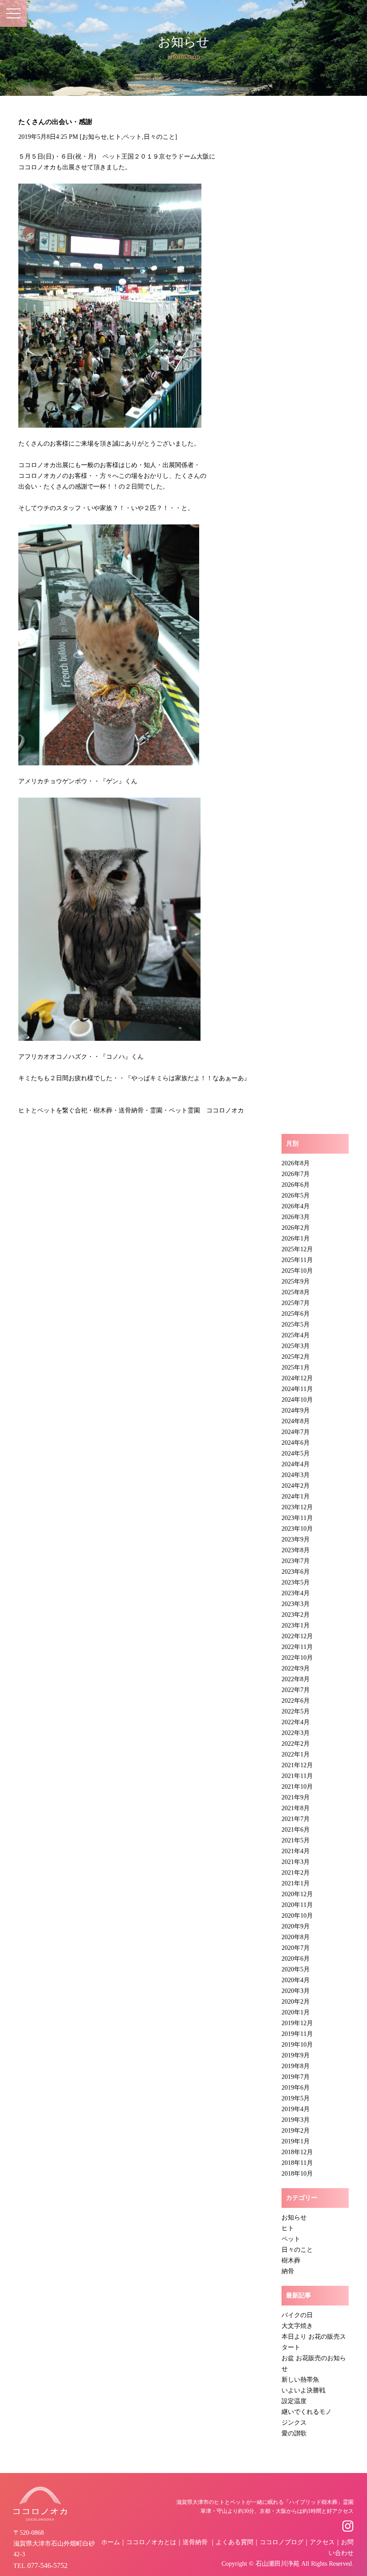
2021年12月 (297, 1765)
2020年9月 (296, 1926)
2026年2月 (296, 1228)
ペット (132, 137)
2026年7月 (296, 1174)
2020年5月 (296, 1969)
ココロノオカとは (151, 2542)
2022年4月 (296, 1722)
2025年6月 (296, 1314)
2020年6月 (296, 1959)
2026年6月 (296, 1185)
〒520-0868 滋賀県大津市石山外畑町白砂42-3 (54, 2544)
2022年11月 (297, 1647)
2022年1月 (296, 1754)
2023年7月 (296, 1561)
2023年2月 (296, 1615)
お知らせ (94, 137)
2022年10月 (297, 1658)
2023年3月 (296, 1604)
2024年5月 (296, 1453)
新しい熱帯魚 (300, 2380)
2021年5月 (296, 1840)
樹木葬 (291, 2260)
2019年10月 (297, 2045)
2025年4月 (296, 1335)
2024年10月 (297, 1400)
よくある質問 (235, 2542)
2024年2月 (296, 1486)
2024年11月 (297, 1389)
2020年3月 (296, 1991)
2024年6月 (296, 1443)
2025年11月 (297, 1260)
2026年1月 (296, 1239)
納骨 (288, 2271)
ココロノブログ (282, 2542)
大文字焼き (297, 2326)
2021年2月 (296, 1873)
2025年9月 (296, 1282)
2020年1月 (296, 2012)
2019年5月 (296, 2098)
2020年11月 (297, 1905)
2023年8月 (296, 1550)
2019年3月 (296, 2120)
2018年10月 (297, 2174)
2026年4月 (296, 1206)
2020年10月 (297, 1916)
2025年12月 (297, 1249)
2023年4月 (296, 1593)
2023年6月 (296, 1572)
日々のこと (159, 137)
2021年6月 (296, 1830)
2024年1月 (296, 1496)
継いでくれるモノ (307, 2412)
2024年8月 (296, 1421)
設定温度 (294, 2401)
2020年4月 (296, 1980)
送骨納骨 (195, 2542)
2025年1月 (296, 1367)
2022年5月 (296, 1711)
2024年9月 (296, 1410)
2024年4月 (296, 1464)
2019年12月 (297, 2023)
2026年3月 (296, 1217)
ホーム (111, 2542)
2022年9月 (296, 1668)
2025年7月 (296, 1303)
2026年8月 (296, 1163)
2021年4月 (296, 1851)
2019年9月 (296, 2055)
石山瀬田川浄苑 (277, 2564)
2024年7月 (296, 1432)
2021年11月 (297, 1776)
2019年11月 (297, 2034)
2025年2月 (296, 1357)
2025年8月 (296, 1292)
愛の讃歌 (294, 2433)
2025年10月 (297, 1271)
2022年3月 (296, 1733)
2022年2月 (296, 1744)
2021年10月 (297, 1787)
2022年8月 (296, 1679)
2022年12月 (297, 1636)
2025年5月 (296, 1324)
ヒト (115, 137)
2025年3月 (296, 1346)
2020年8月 (296, 1937)
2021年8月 (296, 1808)
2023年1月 (296, 1625)
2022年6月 (296, 1701)
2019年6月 (296, 2088)
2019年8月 (296, 2066)
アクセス (322, 2542)
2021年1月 (296, 1883)
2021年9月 (296, 1797)
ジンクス (294, 2423)
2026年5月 (296, 1196)
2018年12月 (297, 2152)
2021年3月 (296, 1862)
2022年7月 (296, 1690)
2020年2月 (296, 2002)
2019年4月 (296, 2109)
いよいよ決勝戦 (303, 2390)
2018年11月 (297, 2163)
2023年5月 (296, 1582)
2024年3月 (296, 1475)
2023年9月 (296, 1539)
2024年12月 (297, 1378)
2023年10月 (297, 1529)
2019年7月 (296, 2077)
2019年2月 (296, 2131)
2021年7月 (296, 1819)
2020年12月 (297, 1894)
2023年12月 (297, 1507)
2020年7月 (296, 1948)
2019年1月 (296, 2141)
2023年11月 (297, 1518)
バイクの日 (297, 2315)
